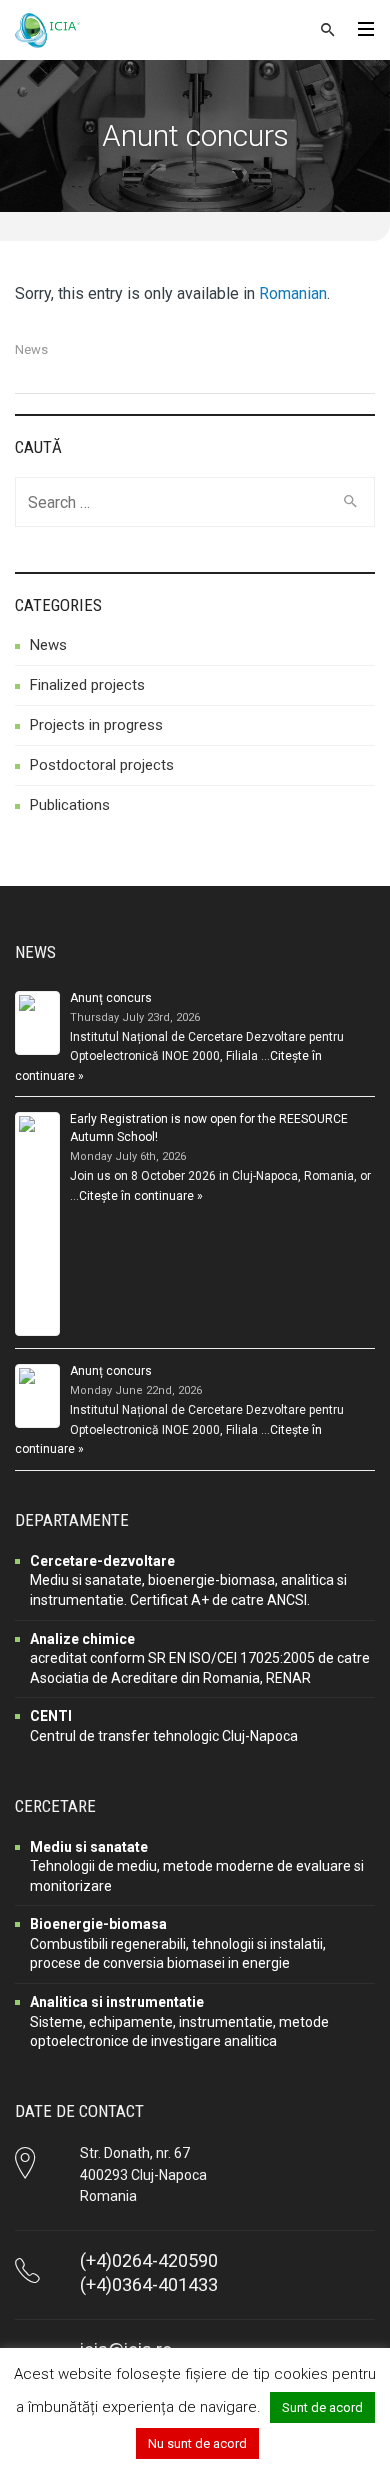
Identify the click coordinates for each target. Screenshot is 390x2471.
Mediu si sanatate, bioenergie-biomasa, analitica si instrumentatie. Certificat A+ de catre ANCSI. (188, 1580)
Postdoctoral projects (102, 765)
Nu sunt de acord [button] (197, 2443)
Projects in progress (96, 725)
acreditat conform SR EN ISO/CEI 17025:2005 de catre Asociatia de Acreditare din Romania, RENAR (200, 1658)
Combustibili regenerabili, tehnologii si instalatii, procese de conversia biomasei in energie (178, 1943)
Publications (70, 805)
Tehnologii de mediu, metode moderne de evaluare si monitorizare (197, 1866)
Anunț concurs (111, 998)
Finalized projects (87, 685)
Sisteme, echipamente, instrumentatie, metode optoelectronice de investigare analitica (179, 2021)
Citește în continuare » (141, 1196)
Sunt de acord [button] (322, 2407)
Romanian (293, 293)
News (31, 349)
